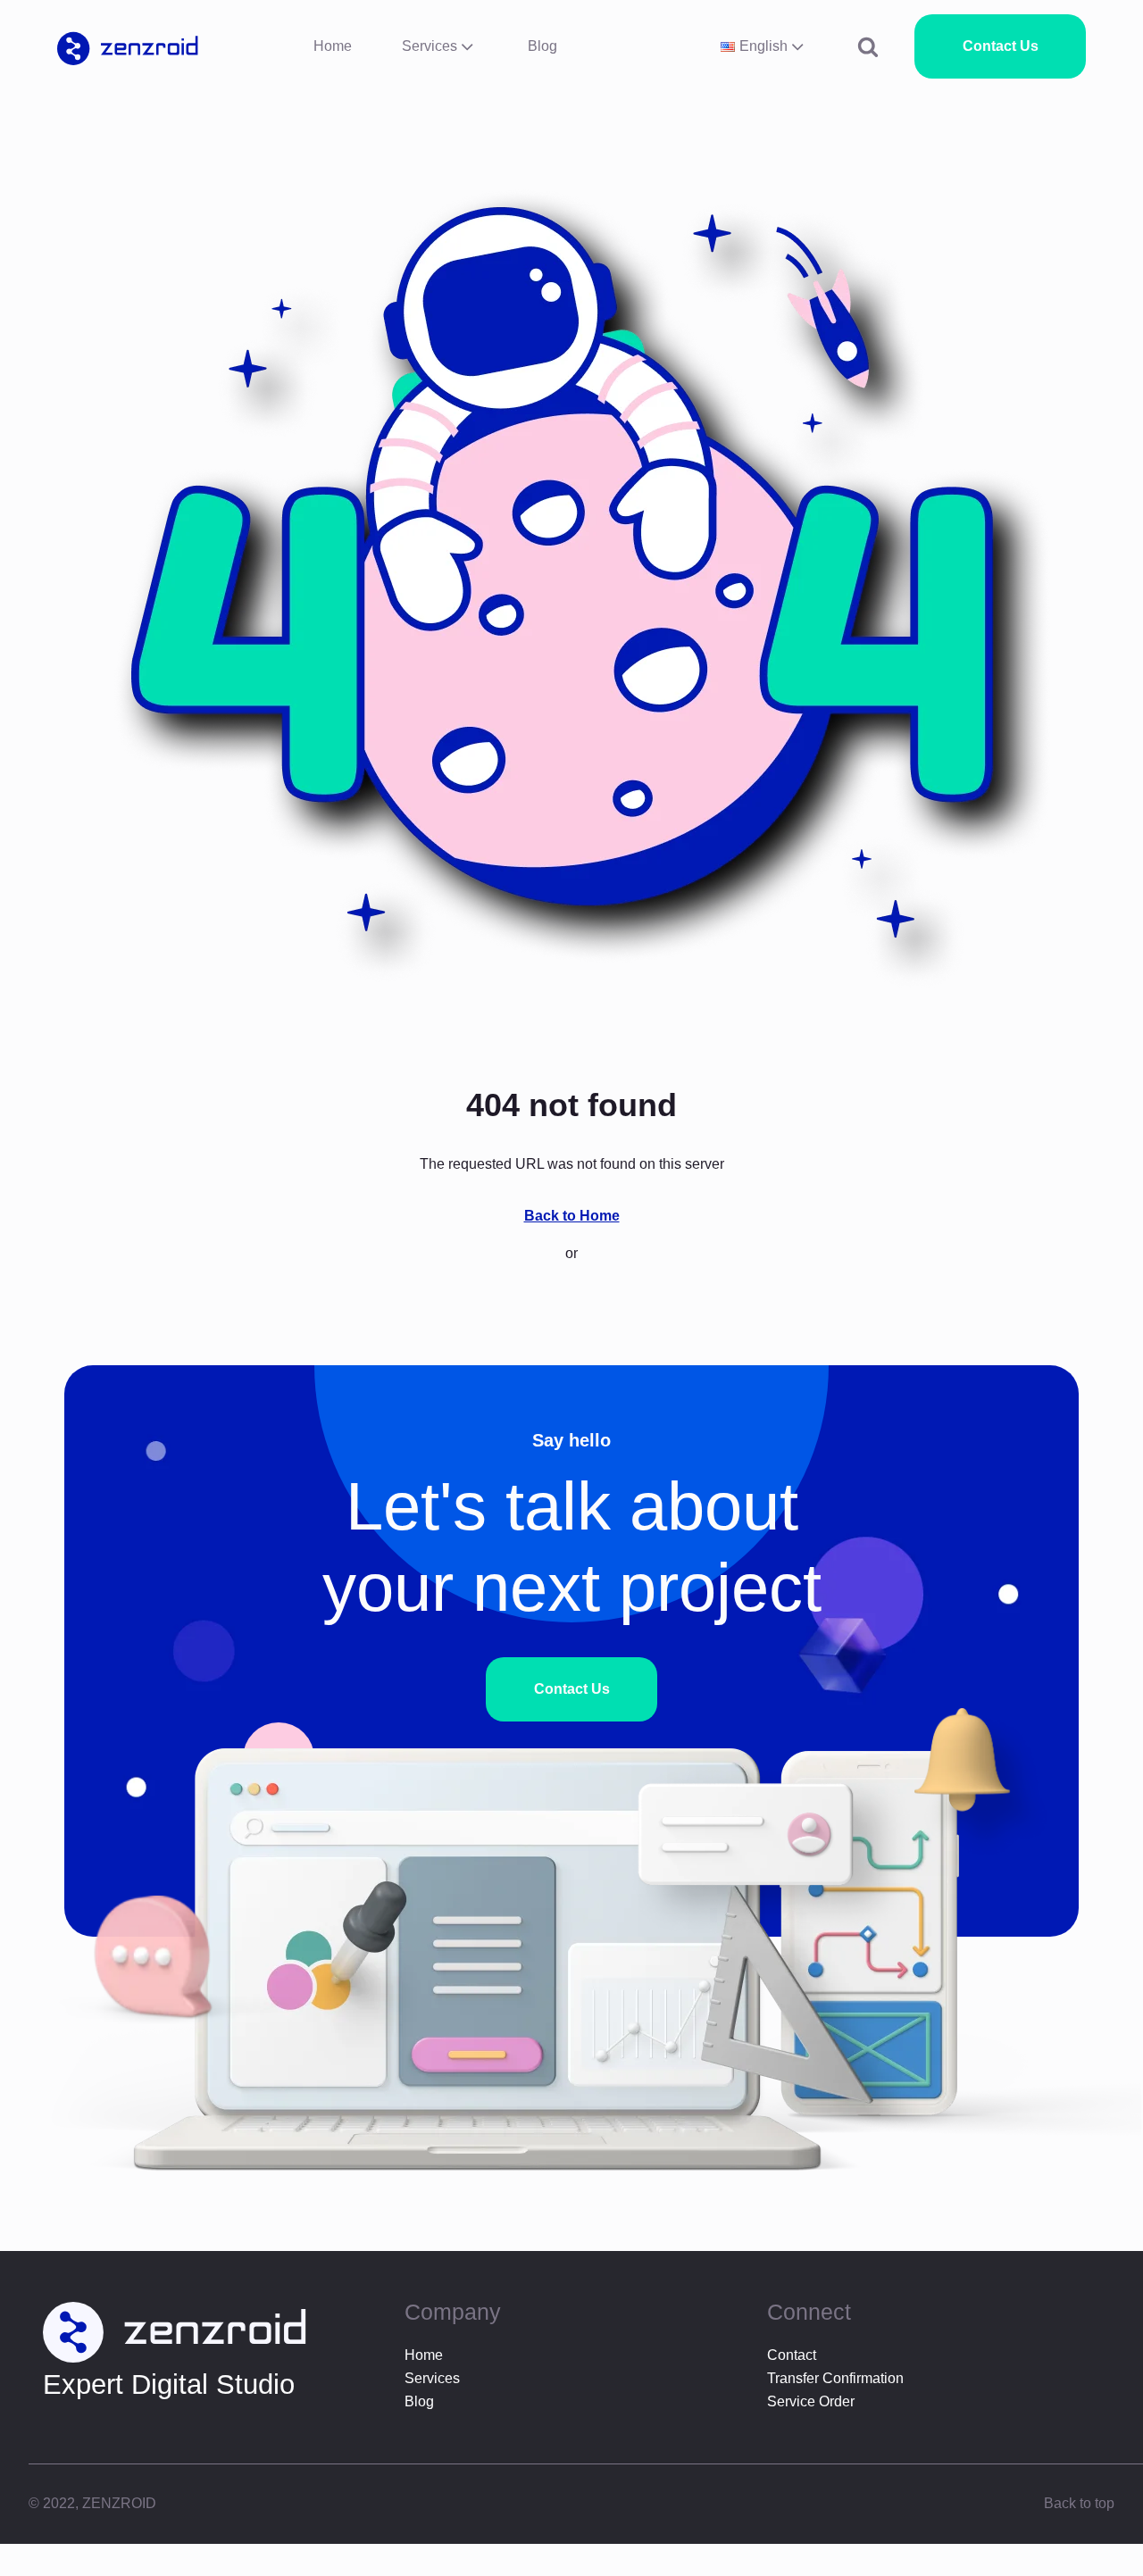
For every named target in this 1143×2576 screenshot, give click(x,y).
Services (430, 46)
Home (333, 46)
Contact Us (1001, 46)
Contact (792, 2355)
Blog (542, 46)
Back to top (1079, 2503)
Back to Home (572, 1216)
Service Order (811, 2401)
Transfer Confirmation (835, 2378)
